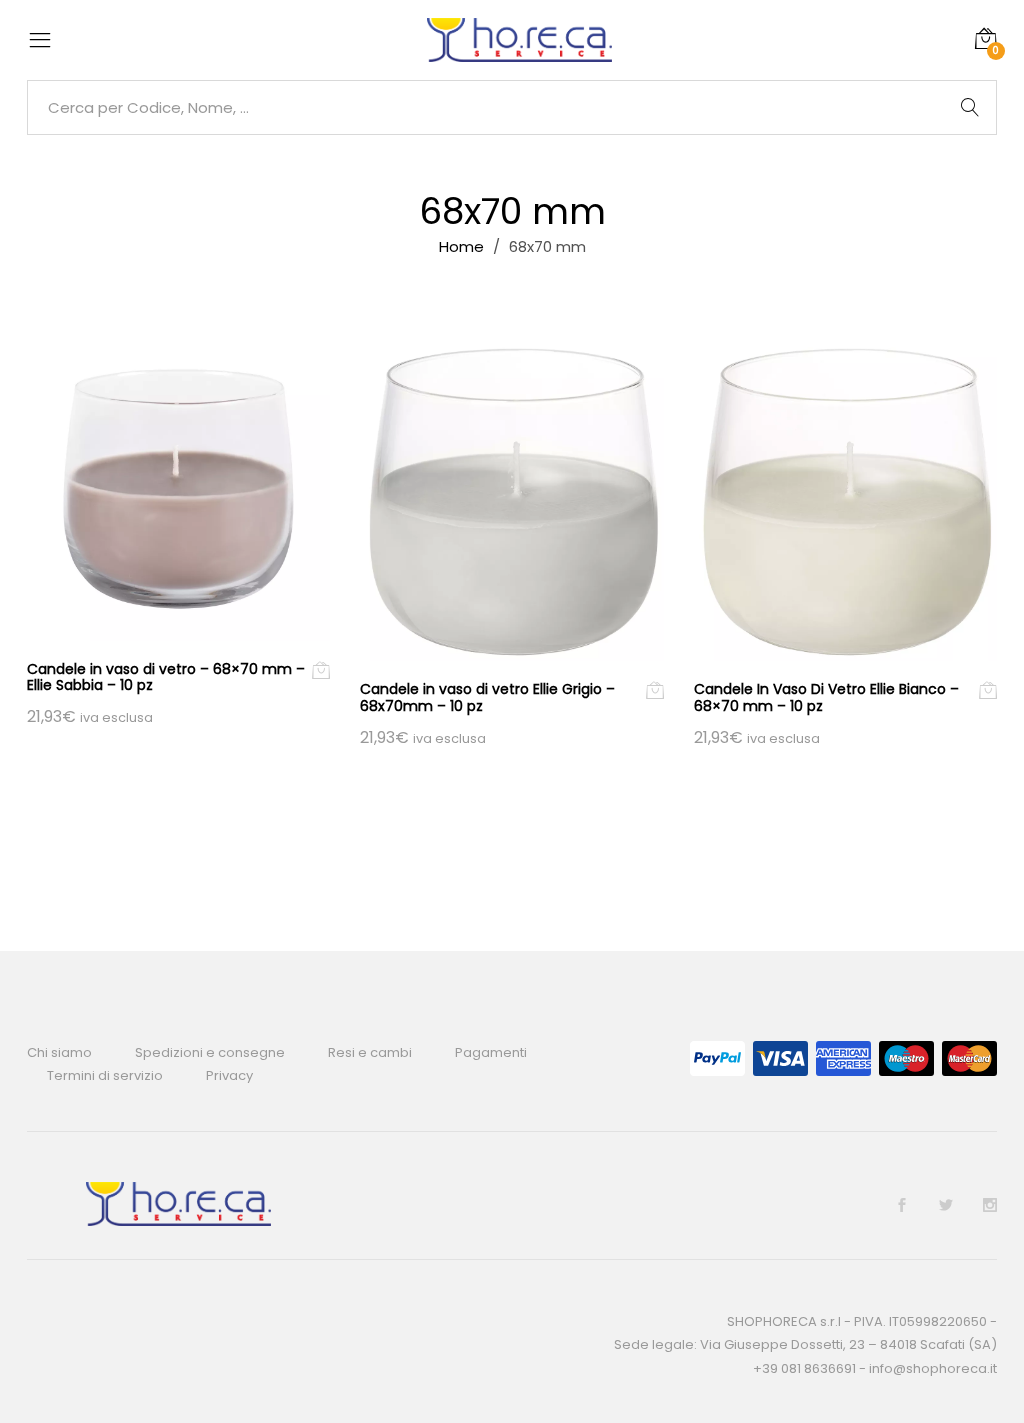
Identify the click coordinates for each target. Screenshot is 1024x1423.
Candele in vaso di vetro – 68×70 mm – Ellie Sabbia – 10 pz (166, 677)
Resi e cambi (370, 1052)
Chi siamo (59, 1052)
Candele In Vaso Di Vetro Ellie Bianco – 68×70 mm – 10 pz (826, 697)
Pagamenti (491, 1052)
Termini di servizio (105, 1075)
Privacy (229, 1075)
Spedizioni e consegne (210, 1052)
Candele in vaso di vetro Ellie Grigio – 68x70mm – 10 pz (487, 697)
